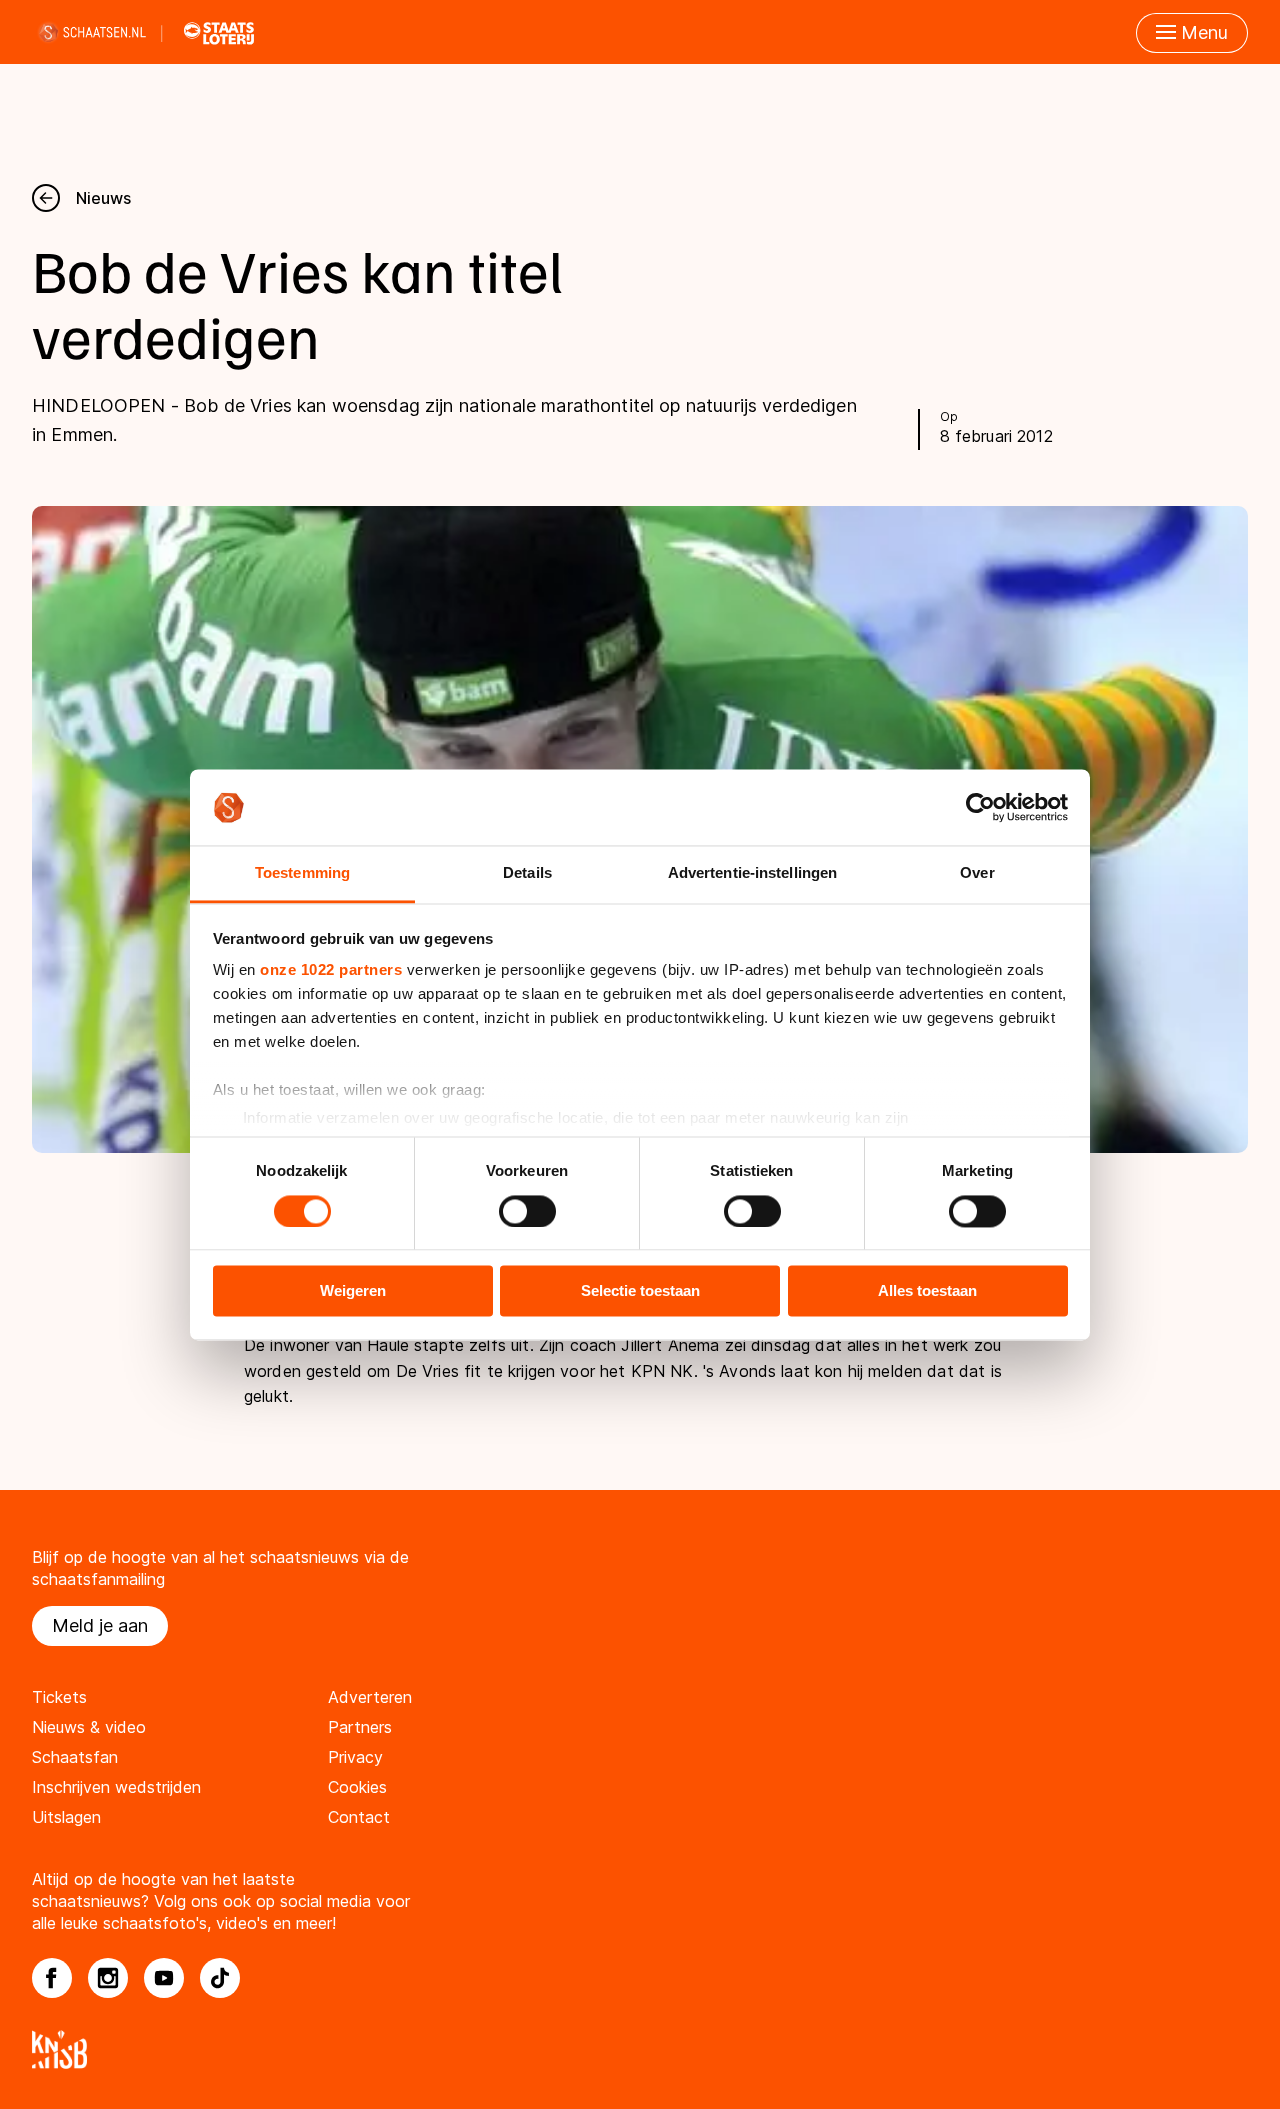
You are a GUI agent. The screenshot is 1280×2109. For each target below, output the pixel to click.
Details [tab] (527, 873)
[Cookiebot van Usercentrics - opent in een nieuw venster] (980, 807)
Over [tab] (977, 873)
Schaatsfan (75, 1757)
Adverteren (370, 1697)
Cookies (357, 1787)
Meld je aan (100, 1625)
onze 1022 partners (331, 970)
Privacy (355, 1757)
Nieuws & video (89, 1727)
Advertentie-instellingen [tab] (752, 873)
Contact (359, 1817)
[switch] (527, 1211)
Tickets (59, 1697)
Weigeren (353, 1291)
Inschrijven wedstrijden (116, 1787)
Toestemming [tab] (302, 873)
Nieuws (103, 198)
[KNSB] (640, 2049)
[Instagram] (108, 1978)
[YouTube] (164, 1978)
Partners (360, 1727)
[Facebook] (52, 1978)
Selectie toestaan (640, 1291)
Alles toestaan (927, 1291)
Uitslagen (66, 1817)
